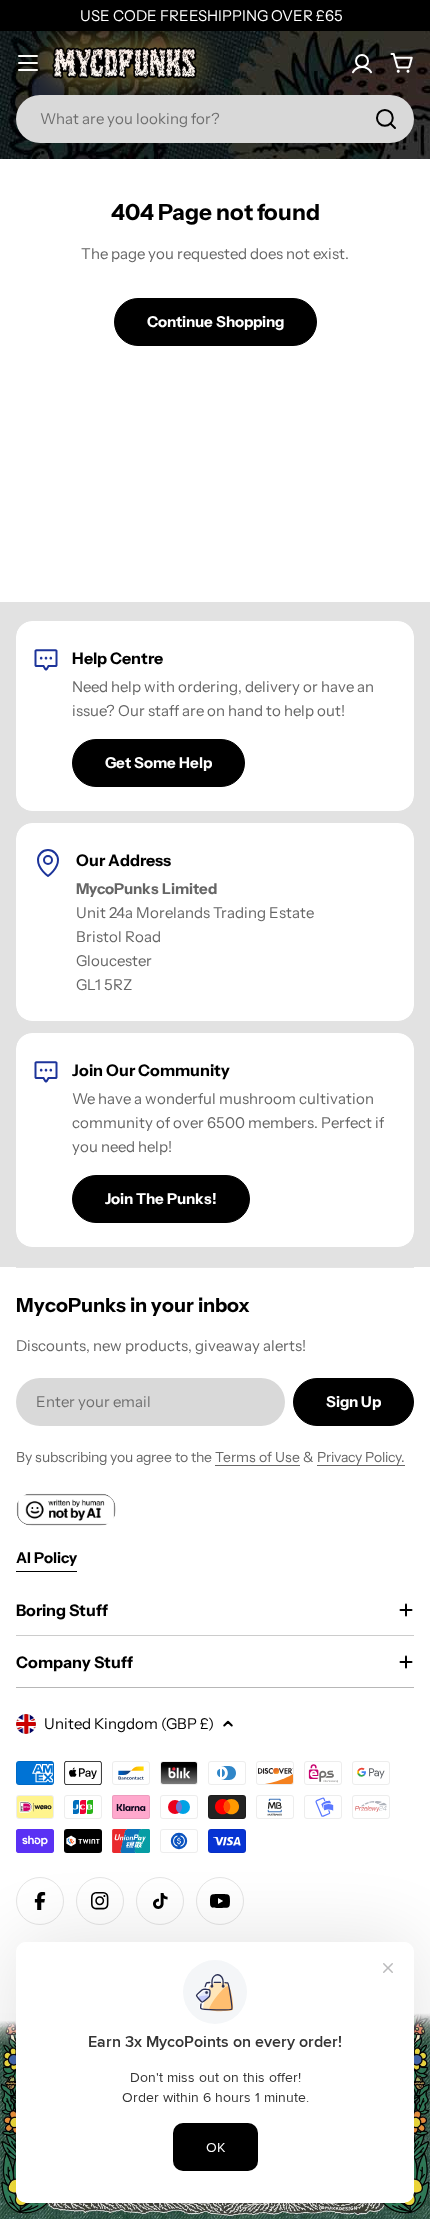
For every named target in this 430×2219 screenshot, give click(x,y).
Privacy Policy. (361, 1457)
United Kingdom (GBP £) (129, 1723)
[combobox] (215, 119)
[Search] (386, 119)
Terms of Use (257, 1457)
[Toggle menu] (28, 63)
